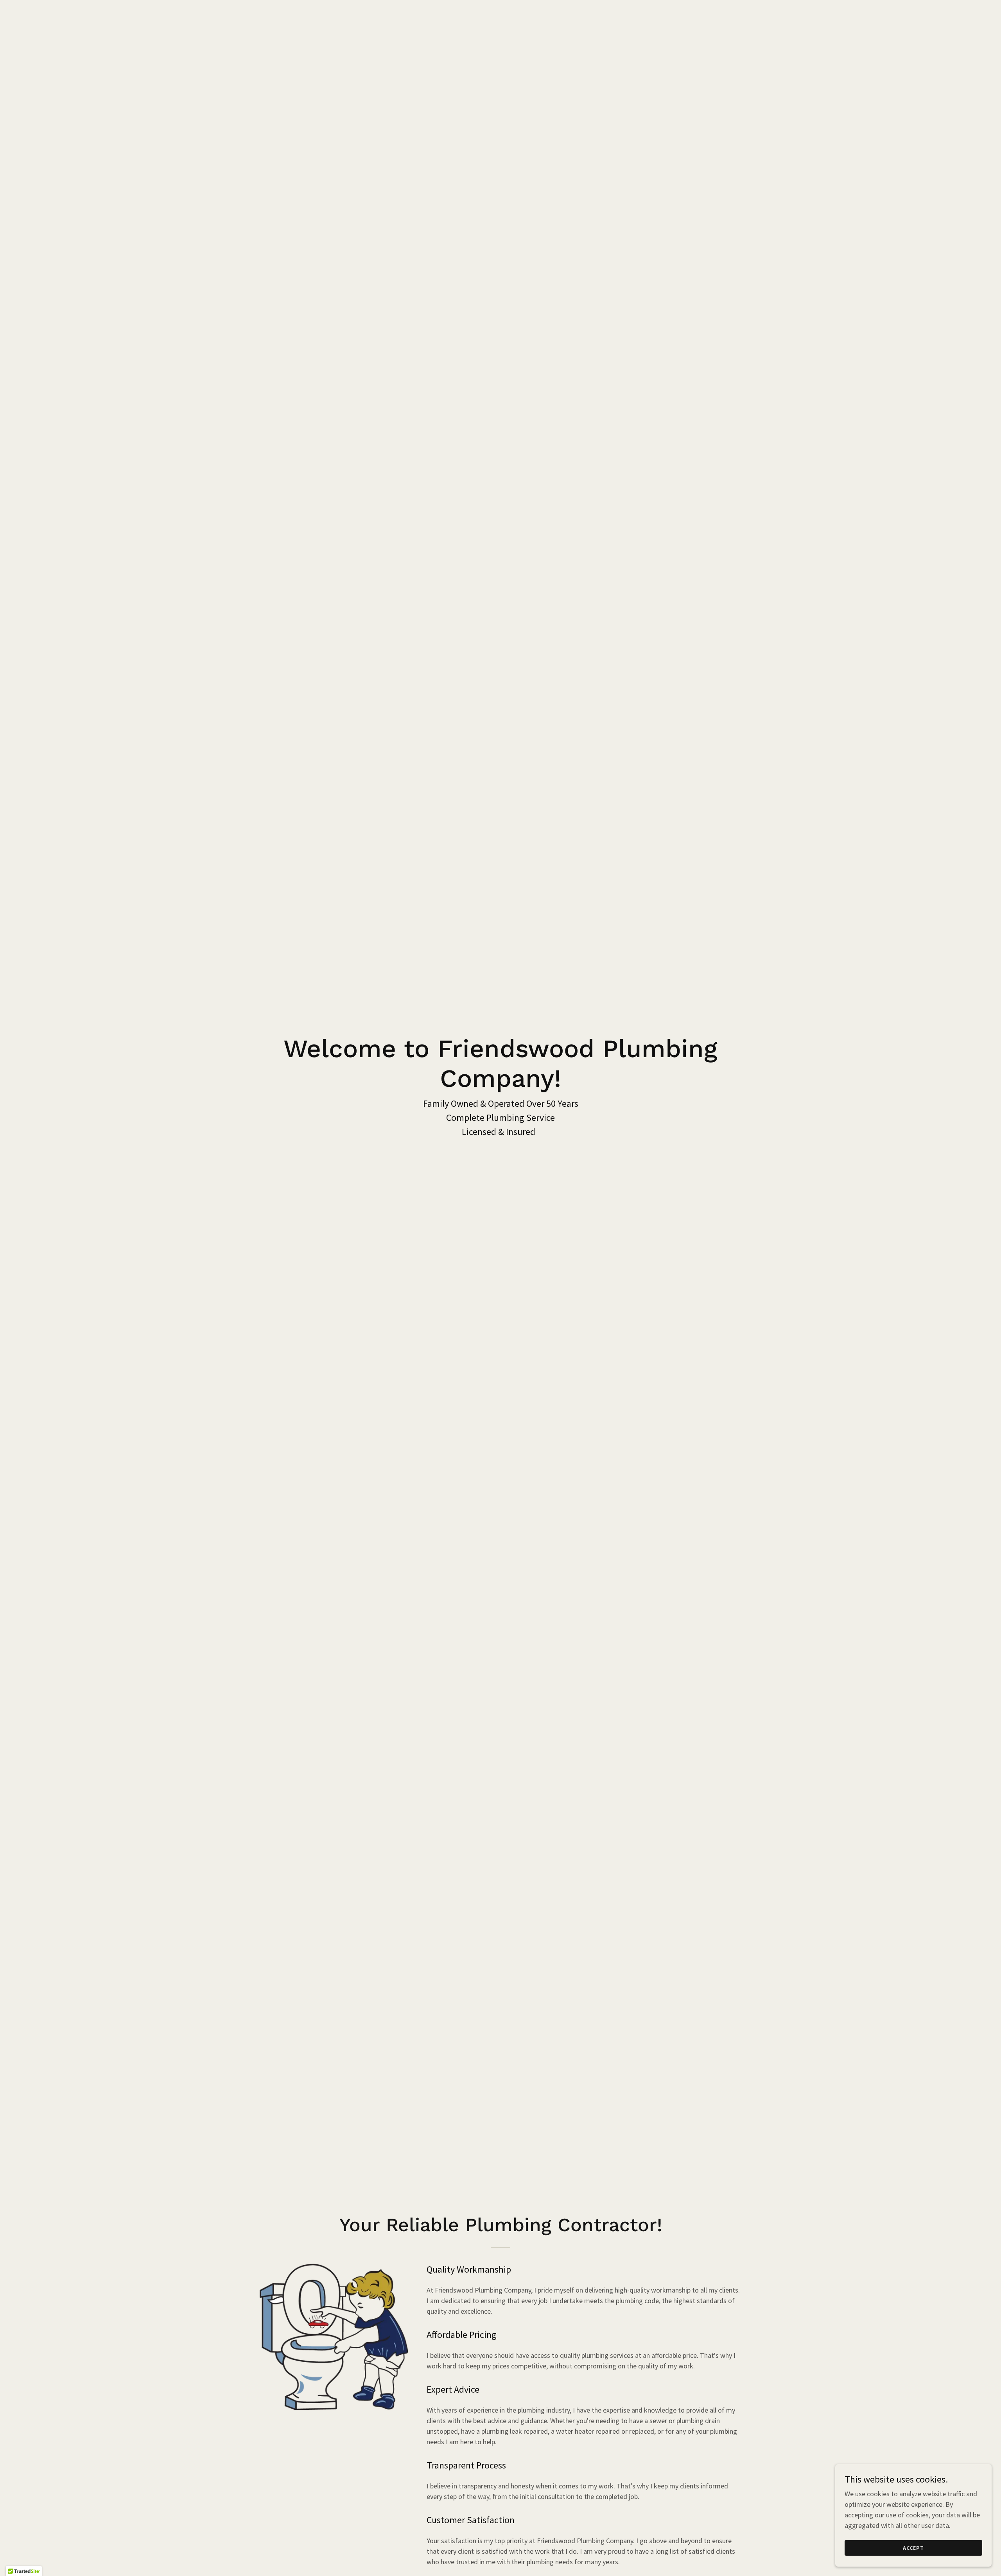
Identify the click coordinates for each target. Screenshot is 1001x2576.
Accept (913, 2548)
